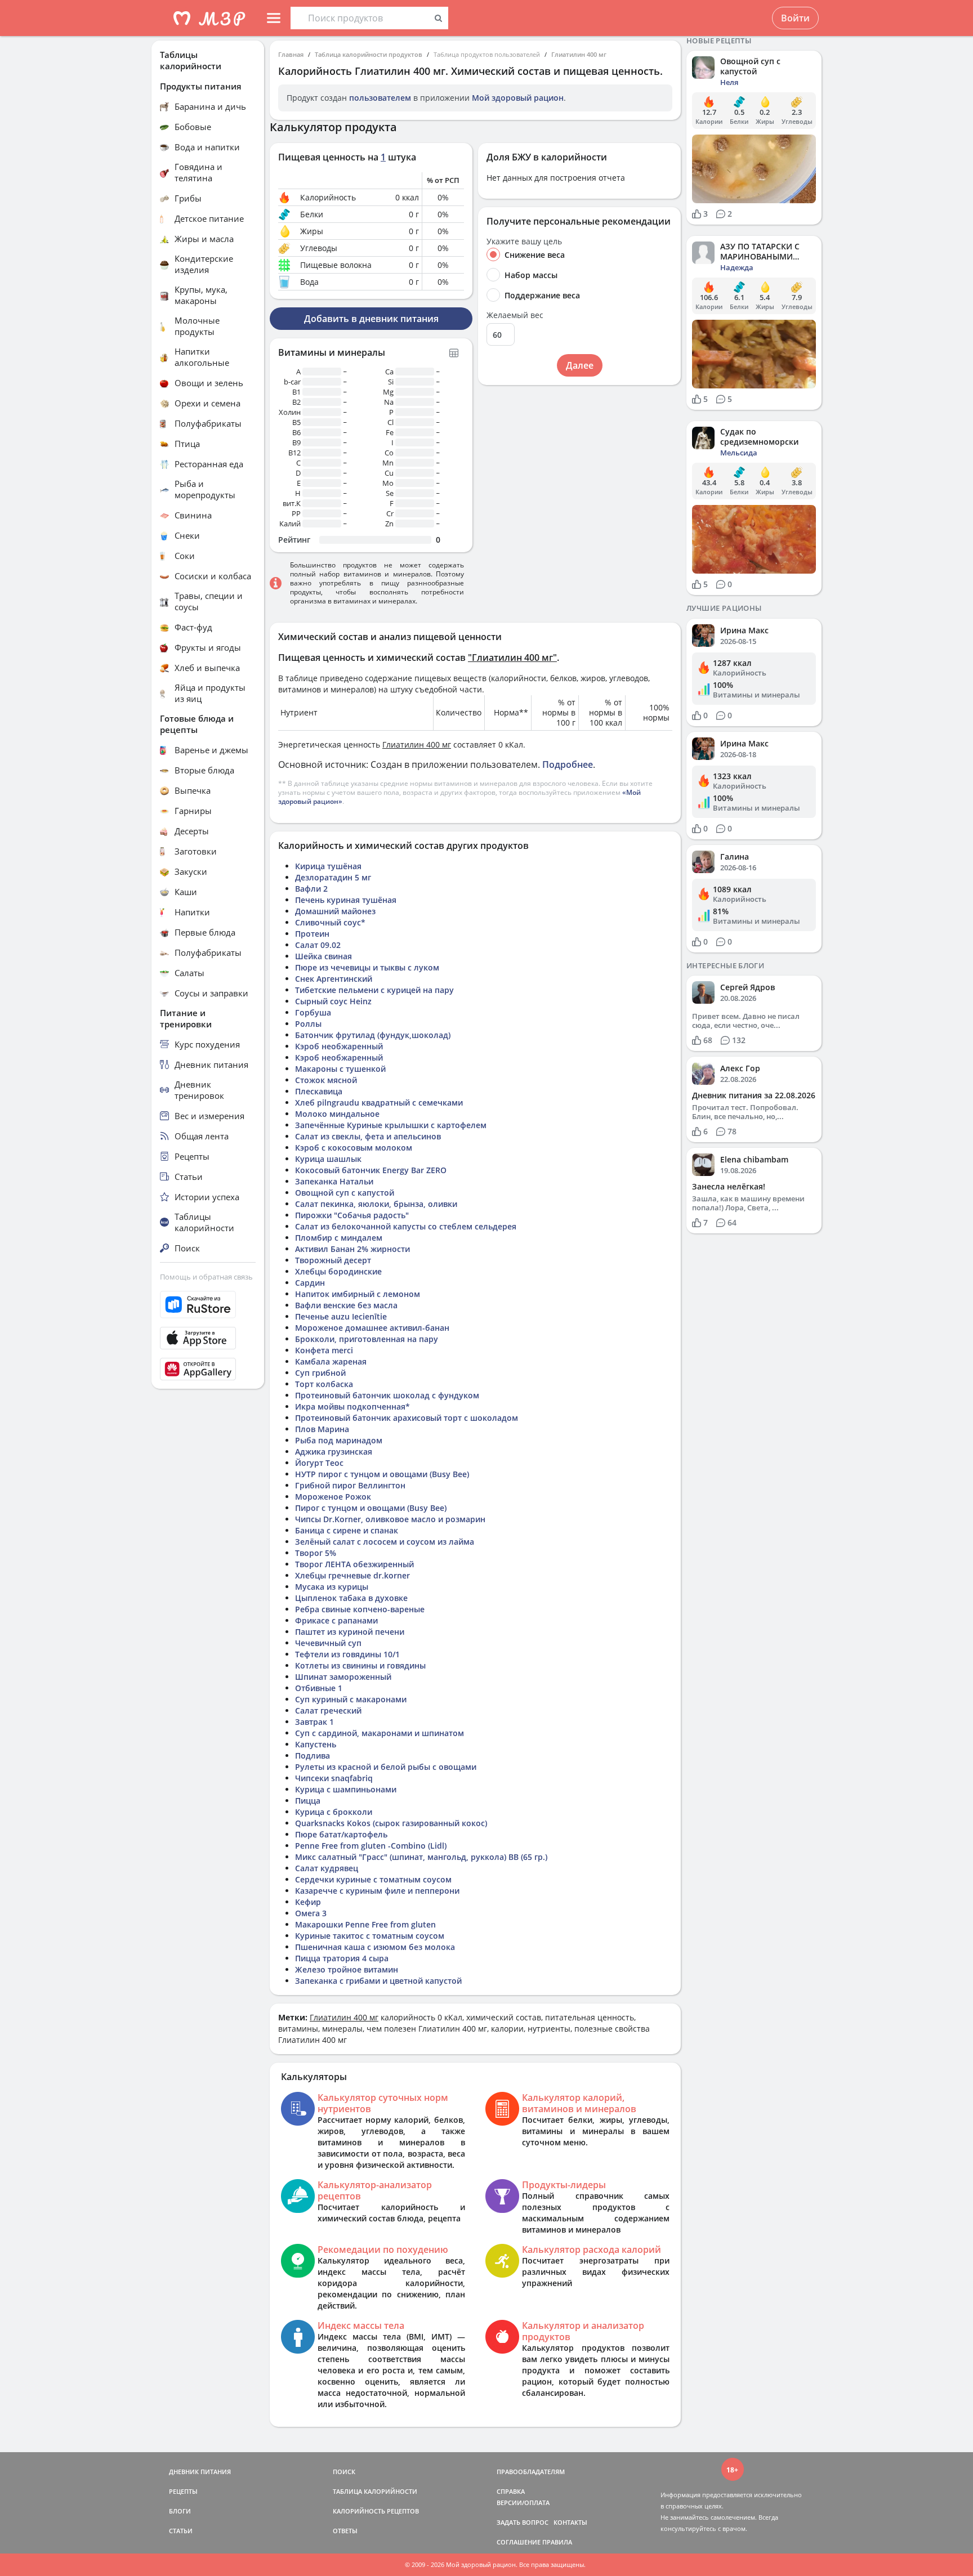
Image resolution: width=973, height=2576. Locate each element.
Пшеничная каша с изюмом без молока (375, 1947)
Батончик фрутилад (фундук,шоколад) (373, 1035)
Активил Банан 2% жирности (352, 1249)
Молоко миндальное (337, 1114)
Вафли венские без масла (346, 1305)
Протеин (312, 934)
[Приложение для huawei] (208, 1369)
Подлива (313, 1756)
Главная (291, 54)
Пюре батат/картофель (341, 1834)
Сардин (310, 1283)
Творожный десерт (333, 1260)
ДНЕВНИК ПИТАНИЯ (200, 2472)
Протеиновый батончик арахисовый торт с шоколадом (407, 1418)
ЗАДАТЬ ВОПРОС (523, 2522)
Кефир (308, 1902)
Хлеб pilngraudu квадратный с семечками (379, 1103)
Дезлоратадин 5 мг (333, 877)
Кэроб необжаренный (339, 1046)
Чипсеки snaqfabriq (334, 1778)
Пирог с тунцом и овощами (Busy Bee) (371, 1508)
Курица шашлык (328, 1159)
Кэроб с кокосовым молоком (354, 1148)
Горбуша (313, 1012)
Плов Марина (322, 1429)
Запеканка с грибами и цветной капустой (378, 1981)
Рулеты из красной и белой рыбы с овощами (386, 1767)
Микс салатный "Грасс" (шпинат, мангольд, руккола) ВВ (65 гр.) (421, 1857)
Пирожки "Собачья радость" (352, 1215)
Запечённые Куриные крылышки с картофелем (391, 1125)
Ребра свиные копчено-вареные (360, 1609)
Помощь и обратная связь (206, 1277)
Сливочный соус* (330, 922)
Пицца (308, 1801)
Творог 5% (316, 1553)
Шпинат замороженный (343, 1677)
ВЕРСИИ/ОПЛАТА (523, 2503)
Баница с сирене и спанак (347, 1530)
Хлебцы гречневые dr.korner (352, 1575)
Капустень (316, 1744)
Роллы (308, 1024)
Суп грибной (320, 1373)
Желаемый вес (515, 315)
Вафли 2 (311, 889)
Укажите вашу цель (524, 241)
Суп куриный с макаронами (351, 1699)
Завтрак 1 (314, 1722)
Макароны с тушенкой (340, 1069)
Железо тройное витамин (347, 1969)
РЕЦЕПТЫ (183, 2491)
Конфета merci (324, 1350)
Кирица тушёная (328, 866)
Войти (795, 18)
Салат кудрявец (327, 1868)
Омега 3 (311, 1913)
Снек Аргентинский (334, 979)
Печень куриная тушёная (346, 900)
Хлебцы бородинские (338, 1271)
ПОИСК (344, 2472)
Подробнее (568, 764)
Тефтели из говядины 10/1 (347, 1654)
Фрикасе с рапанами (336, 1620)
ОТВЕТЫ (345, 2531)
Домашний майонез (335, 911)
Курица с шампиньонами (346, 1789)
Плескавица (319, 1091)
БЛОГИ (180, 2511)
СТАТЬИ (181, 2531)
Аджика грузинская (334, 1452)
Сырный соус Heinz (333, 1001)
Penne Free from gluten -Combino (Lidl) (371, 1846)
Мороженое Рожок (333, 1497)
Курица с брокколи (334, 1812)
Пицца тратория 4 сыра (342, 1958)
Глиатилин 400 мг (579, 54)
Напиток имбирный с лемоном (358, 1294)
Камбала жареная (331, 1361)
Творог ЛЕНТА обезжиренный (354, 1564)
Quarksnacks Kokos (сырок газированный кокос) (391, 1823)
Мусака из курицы (332, 1587)
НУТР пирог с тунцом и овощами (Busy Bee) (382, 1474)
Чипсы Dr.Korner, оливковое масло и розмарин (390, 1519)
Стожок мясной (326, 1080)
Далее (580, 365)
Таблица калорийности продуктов (369, 54)
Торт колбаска (324, 1384)
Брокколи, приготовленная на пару (367, 1339)
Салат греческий (328, 1710)
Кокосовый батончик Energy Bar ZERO (371, 1170)
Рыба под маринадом (339, 1440)
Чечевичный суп (328, 1643)
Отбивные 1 (319, 1688)
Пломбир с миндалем (339, 1238)
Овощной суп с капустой (345, 1193)
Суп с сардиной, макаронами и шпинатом (380, 1733)
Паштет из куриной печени (350, 1632)
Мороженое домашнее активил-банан (372, 1328)
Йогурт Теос (319, 1463)
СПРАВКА (511, 2491)
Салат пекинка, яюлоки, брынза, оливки (376, 1204)
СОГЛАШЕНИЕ (519, 2542)
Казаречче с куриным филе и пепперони (377, 1891)
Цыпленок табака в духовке (351, 1598)
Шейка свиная (323, 956)
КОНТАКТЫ (570, 2522)
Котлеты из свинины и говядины (360, 1665)
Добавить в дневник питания (371, 319)
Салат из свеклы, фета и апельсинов (368, 1136)
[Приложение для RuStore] (208, 1305)
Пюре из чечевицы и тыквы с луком (367, 967)
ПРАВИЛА (557, 2542)
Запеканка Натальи (334, 1181)
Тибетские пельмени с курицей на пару (374, 990)
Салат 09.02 (318, 945)
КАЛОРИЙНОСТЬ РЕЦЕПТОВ (376, 2511)
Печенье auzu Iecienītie (341, 1316)
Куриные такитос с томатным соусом (370, 1936)
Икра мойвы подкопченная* (352, 1406)
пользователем (380, 98)
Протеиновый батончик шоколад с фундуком (387, 1395)
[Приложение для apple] (208, 1338)
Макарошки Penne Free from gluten (365, 1924)
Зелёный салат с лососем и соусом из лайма (385, 1542)
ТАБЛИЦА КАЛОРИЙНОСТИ (375, 2491)
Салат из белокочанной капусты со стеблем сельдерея (406, 1226)
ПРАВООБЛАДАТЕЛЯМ (531, 2472)
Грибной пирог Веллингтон (350, 1485)
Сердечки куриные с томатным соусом (373, 1879)
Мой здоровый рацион (518, 98)
